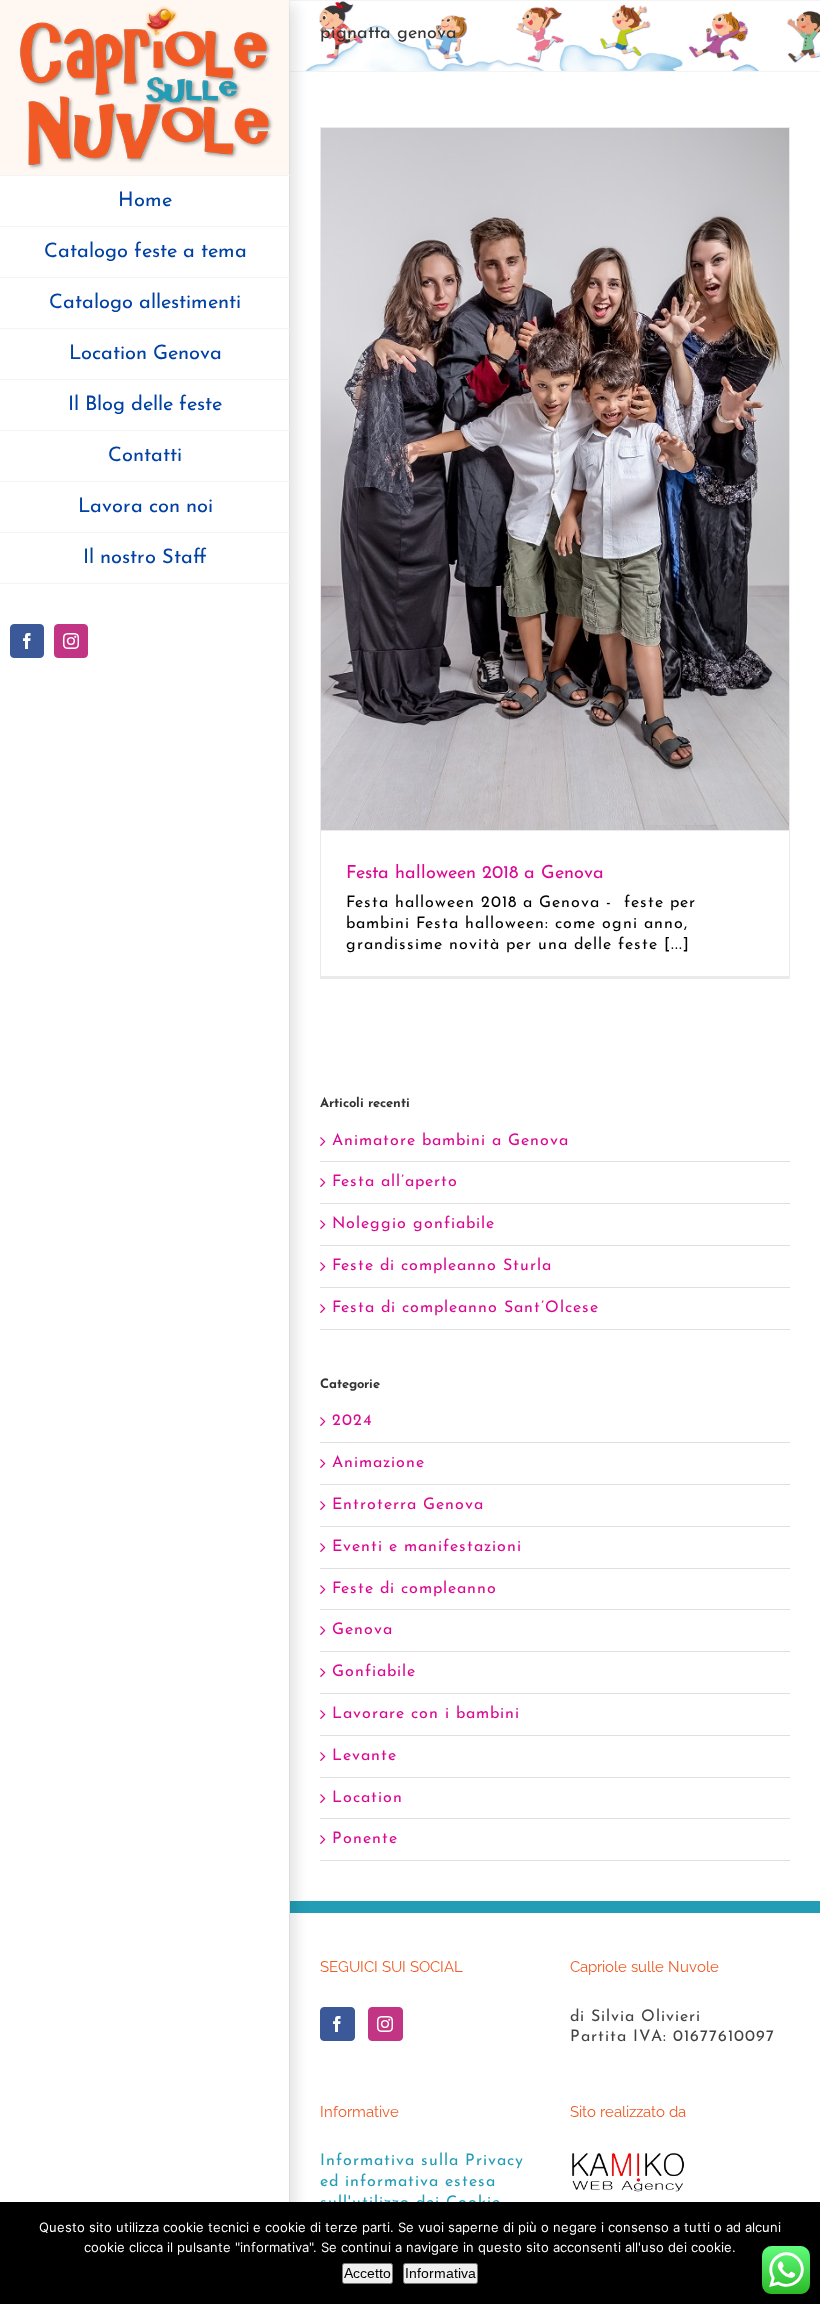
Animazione (378, 1463)
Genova (362, 1630)
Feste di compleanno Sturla (442, 1266)
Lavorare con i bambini (426, 1714)
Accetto (367, 2273)
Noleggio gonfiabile (413, 1224)
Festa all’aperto (395, 1182)
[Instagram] (385, 2024)
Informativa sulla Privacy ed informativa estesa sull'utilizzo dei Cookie (422, 2182)
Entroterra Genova (408, 1505)
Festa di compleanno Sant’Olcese (465, 1308)
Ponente (365, 1839)
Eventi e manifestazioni (427, 1547)
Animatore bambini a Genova (450, 1141)
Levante (364, 1756)
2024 (352, 1421)
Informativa (440, 2273)
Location (367, 1798)
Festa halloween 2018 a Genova (475, 874)
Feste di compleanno (414, 1589)
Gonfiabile (374, 1672)
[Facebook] (337, 2024)
